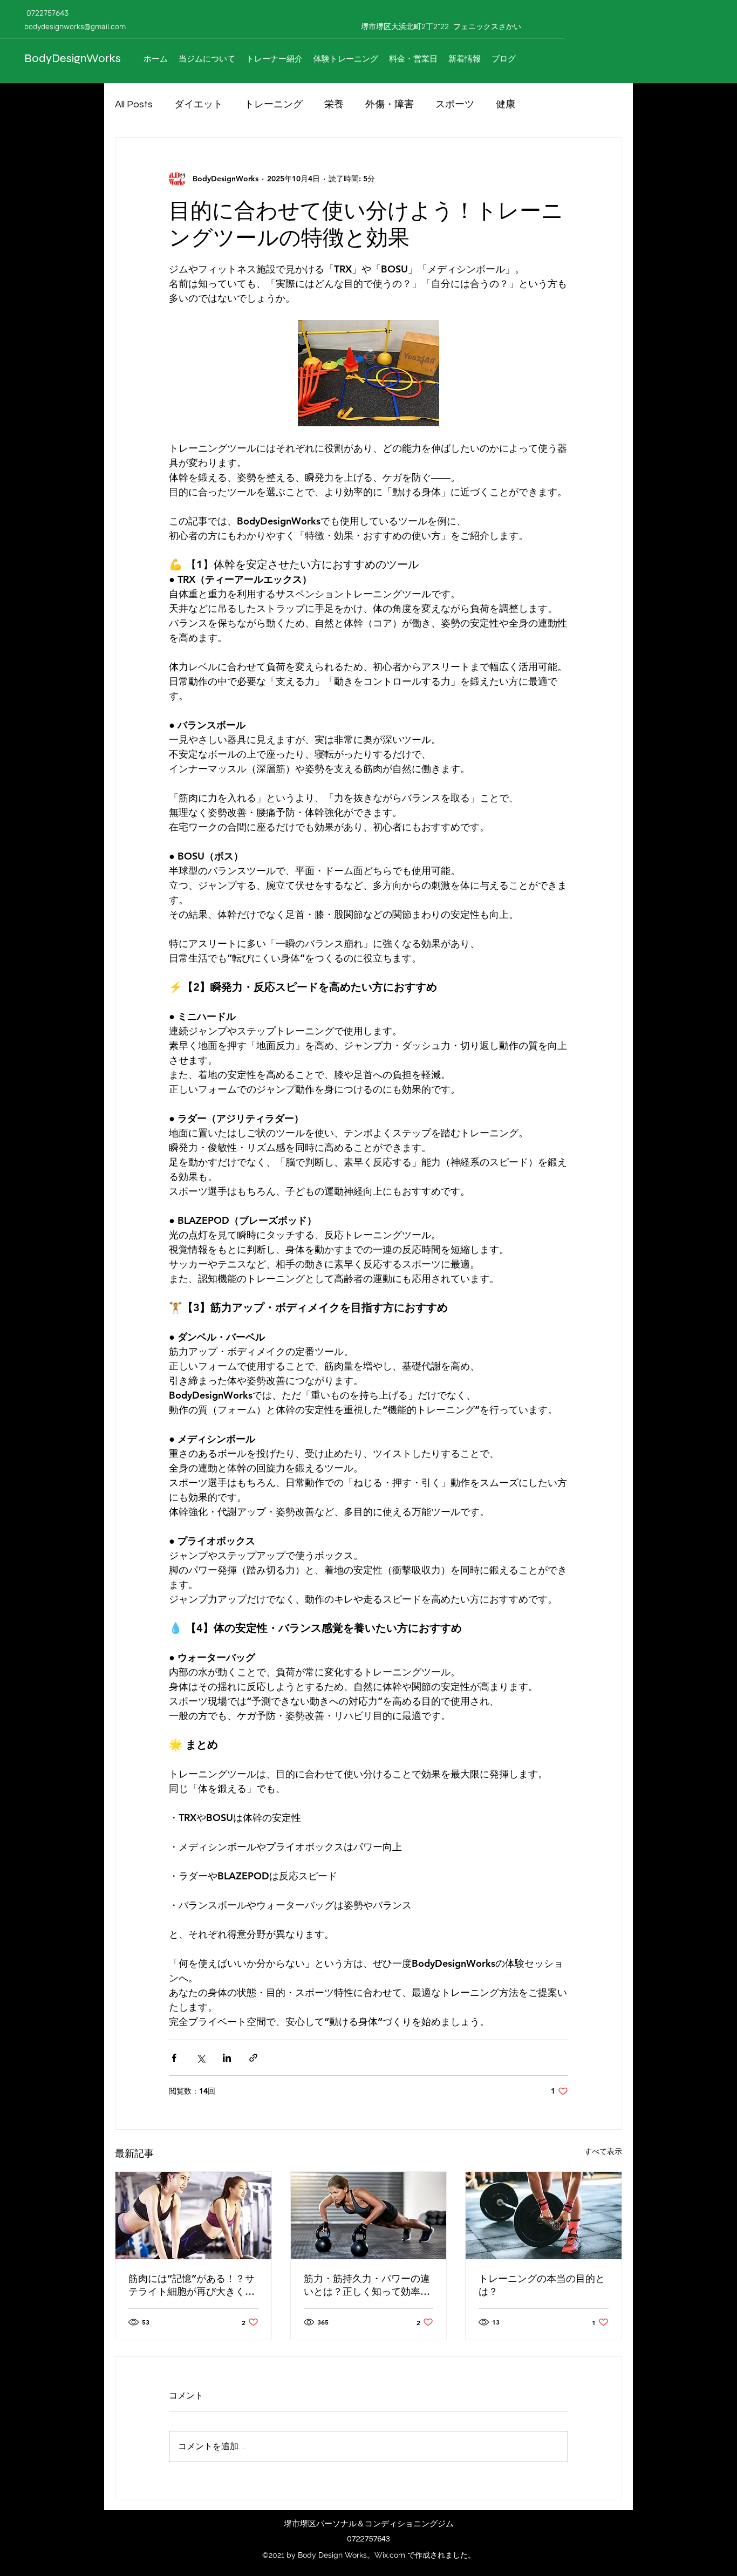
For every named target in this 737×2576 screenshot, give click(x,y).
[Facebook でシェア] (174, 2058)
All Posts (134, 104)
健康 (506, 104)
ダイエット (199, 104)
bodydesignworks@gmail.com (75, 27)
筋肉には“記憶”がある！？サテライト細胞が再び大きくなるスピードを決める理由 (192, 2285)
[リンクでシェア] (253, 2058)
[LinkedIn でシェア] (227, 2058)
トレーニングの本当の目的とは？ (542, 2285)
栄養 (334, 104)
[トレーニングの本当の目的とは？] (544, 2216)
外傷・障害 (390, 104)
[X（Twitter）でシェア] (200, 2058)
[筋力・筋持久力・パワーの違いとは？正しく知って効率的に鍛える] (369, 2216)
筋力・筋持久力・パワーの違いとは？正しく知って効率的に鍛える (367, 2285)
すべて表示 (603, 2151)
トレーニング (274, 104)
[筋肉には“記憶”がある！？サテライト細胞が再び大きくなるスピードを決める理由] (193, 2216)
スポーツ (455, 104)
